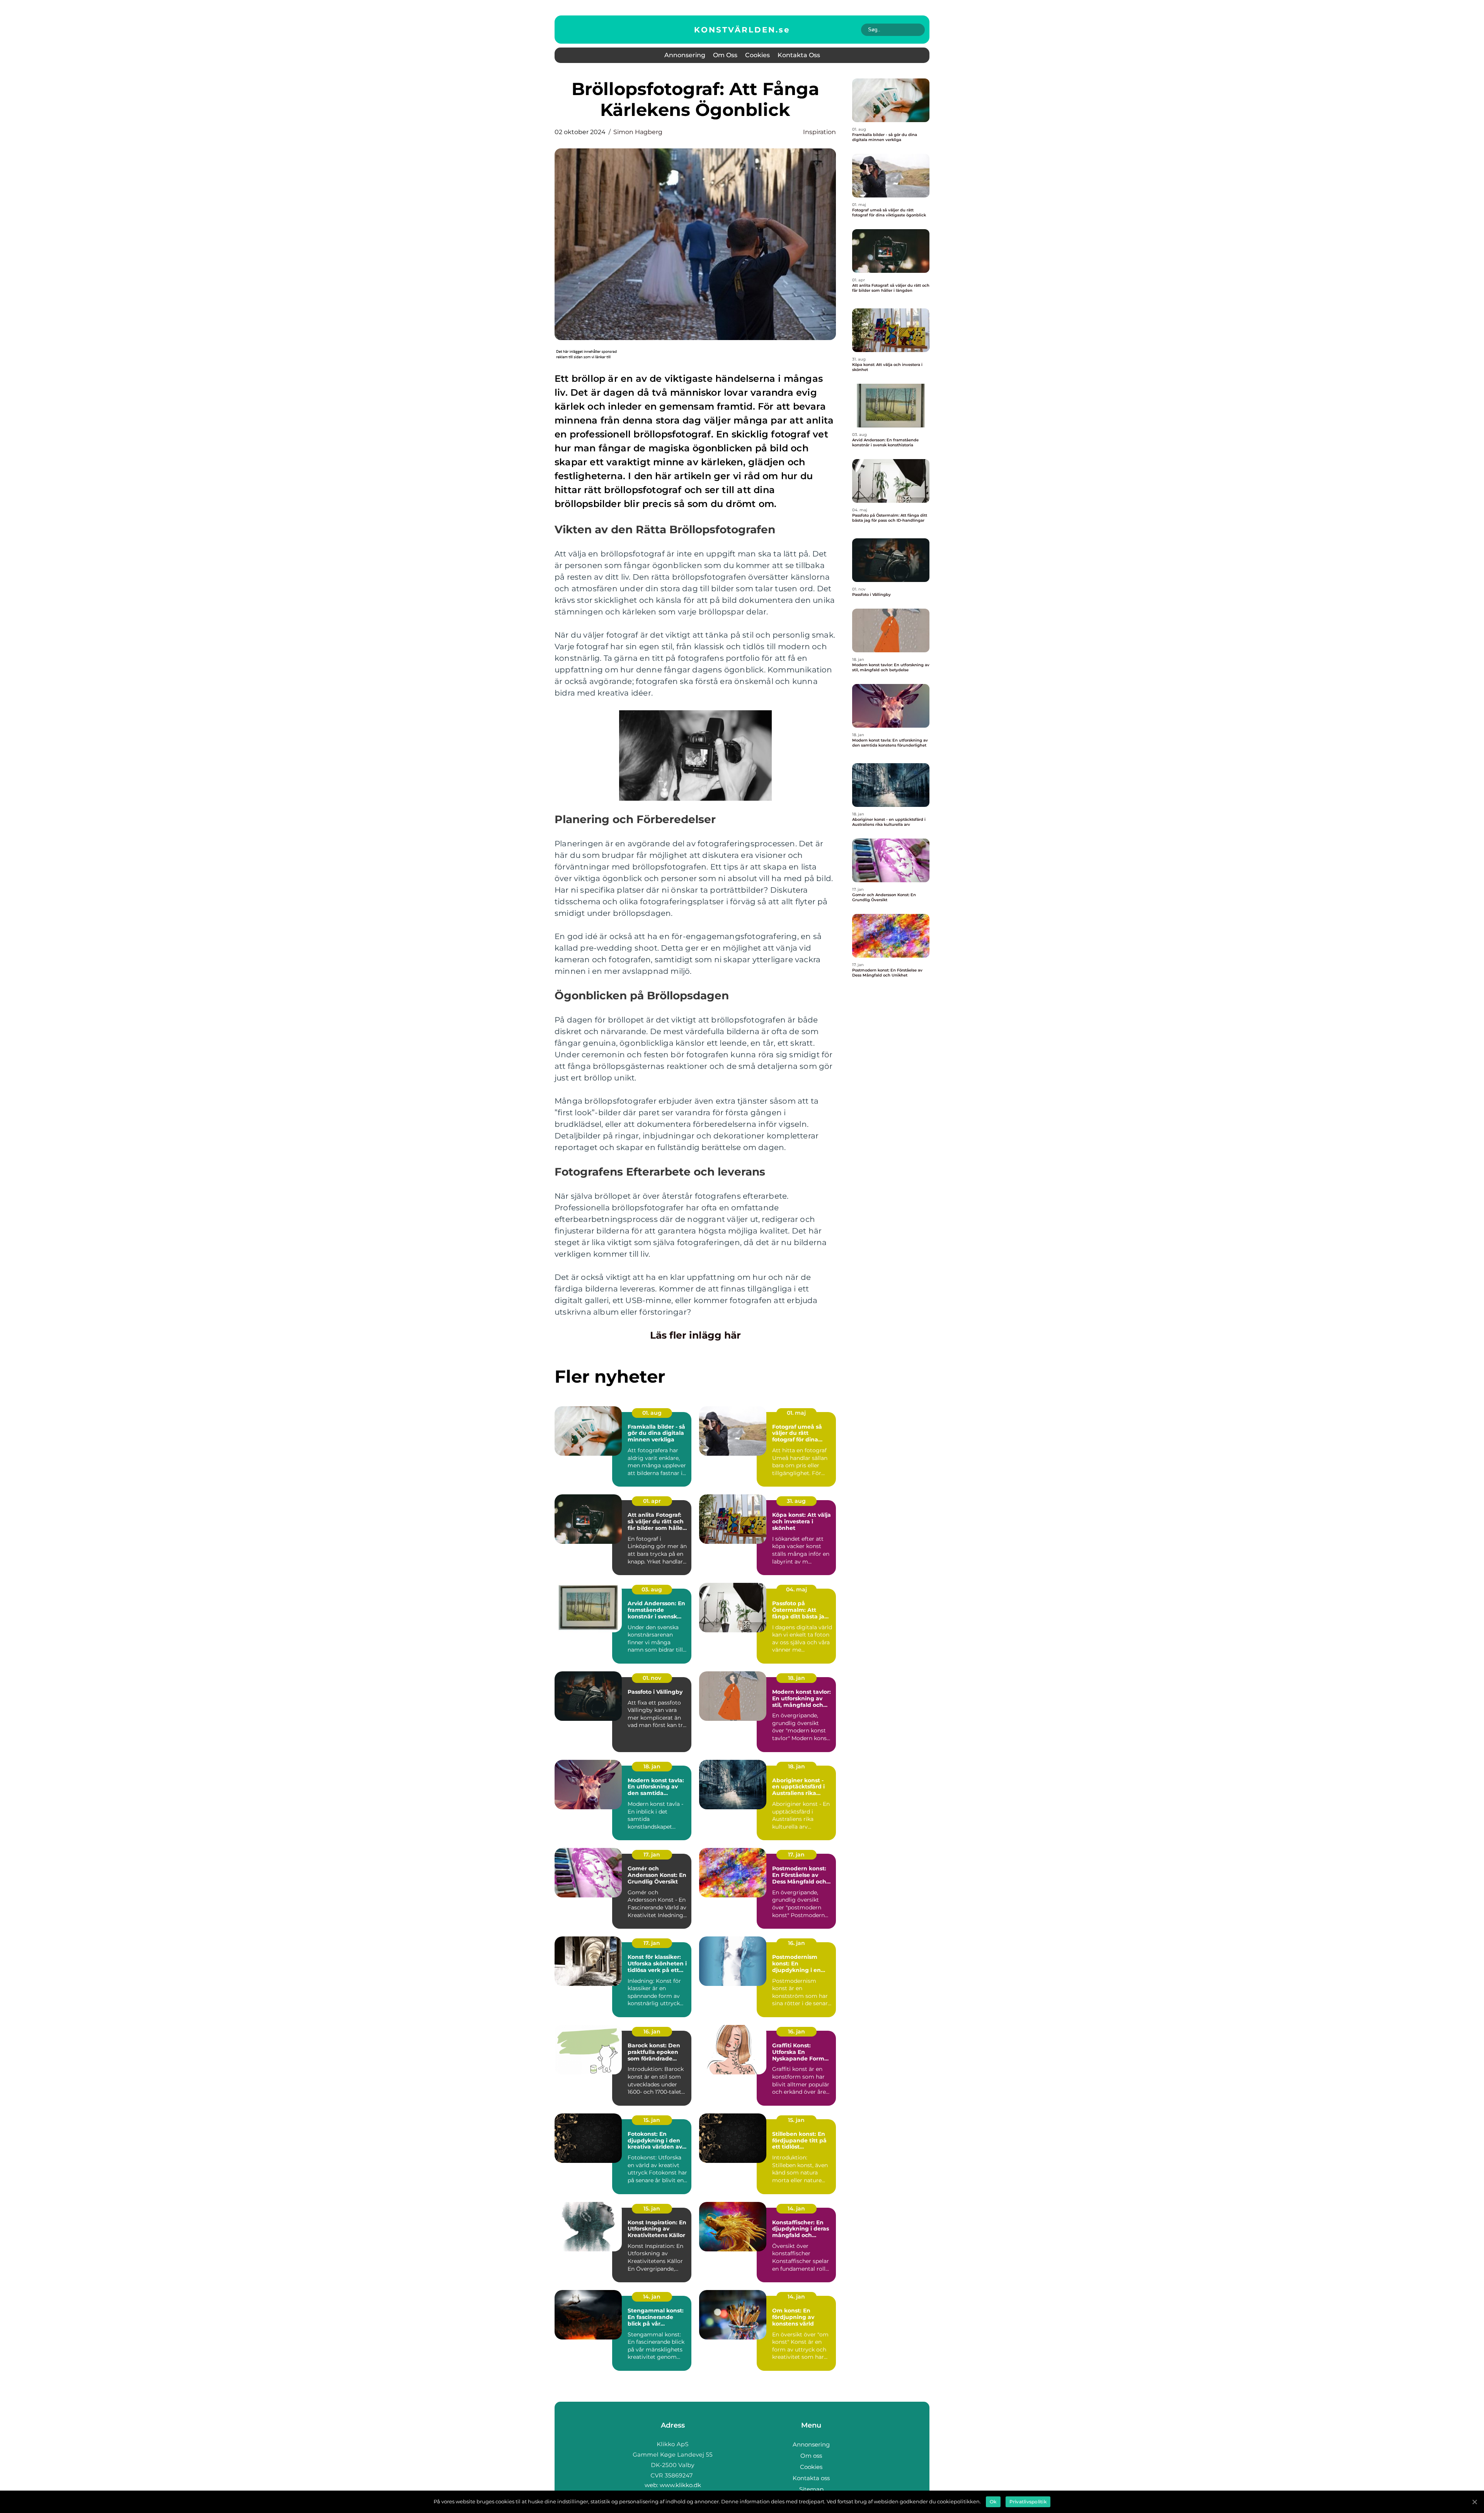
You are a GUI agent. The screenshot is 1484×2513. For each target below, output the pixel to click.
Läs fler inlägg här (695, 1335)
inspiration (819, 132)
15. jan (652, 2120)
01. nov (652, 1678)
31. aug (796, 1501)
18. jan (796, 1678)
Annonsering (685, 55)
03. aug (652, 1589)
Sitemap (811, 2489)
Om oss (725, 55)
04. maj (796, 1589)
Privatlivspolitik (1028, 2502)
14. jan (796, 2208)
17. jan (652, 1855)
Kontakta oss (799, 55)
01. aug (652, 1413)
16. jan (796, 1943)
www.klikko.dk (680, 2485)
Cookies (757, 55)
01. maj (796, 1413)
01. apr (652, 1501)
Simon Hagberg (638, 132)
